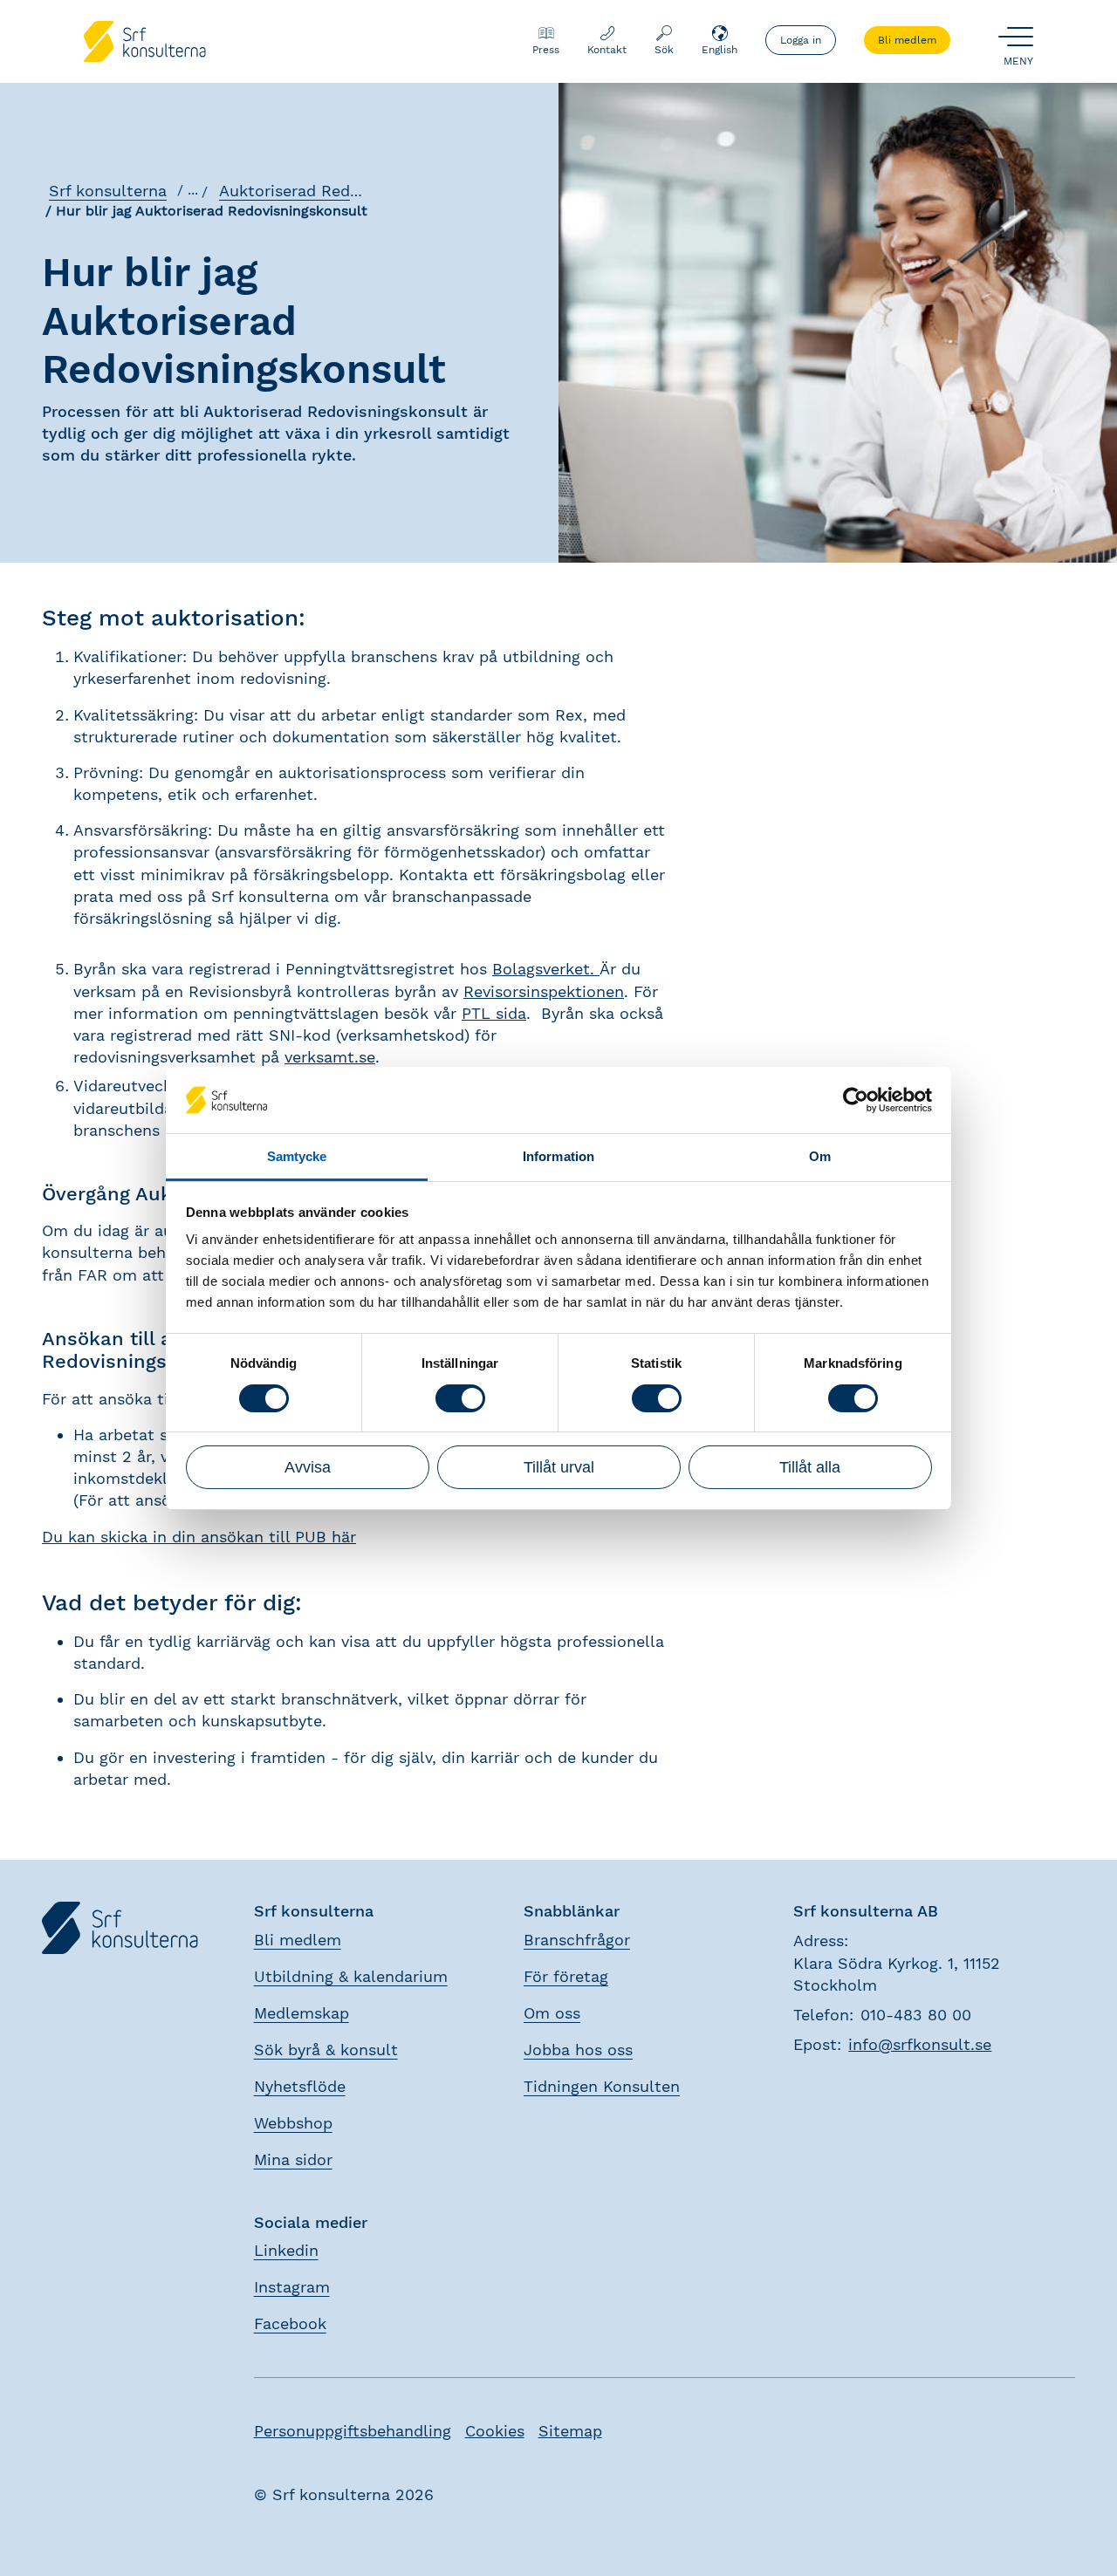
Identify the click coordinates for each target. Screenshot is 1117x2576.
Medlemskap (302, 2013)
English (720, 49)
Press (546, 49)
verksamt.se (330, 1057)
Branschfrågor (577, 1940)
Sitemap (570, 2431)
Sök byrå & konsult (326, 2050)
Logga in (801, 40)
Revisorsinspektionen (544, 991)
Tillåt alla (810, 1467)
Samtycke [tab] (297, 1156)
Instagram (292, 2287)
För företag (566, 1976)
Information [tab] (558, 1156)
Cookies (495, 2431)
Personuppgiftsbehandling (353, 2431)
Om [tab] (820, 1156)
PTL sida (494, 1013)
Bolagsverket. (546, 969)
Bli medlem (907, 40)
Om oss (552, 2013)
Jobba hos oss (578, 2050)
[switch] (460, 1398)
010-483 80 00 (916, 2015)
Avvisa (308, 1467)
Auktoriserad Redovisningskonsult (348, 191)
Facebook (290, 2323)
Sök (664, 49)
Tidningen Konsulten (602, 2086)
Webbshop (293, 2123)
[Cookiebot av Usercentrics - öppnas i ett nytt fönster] (856, 1100)
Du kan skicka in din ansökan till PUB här (199, 1537)
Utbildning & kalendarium (351, 1976)
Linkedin (286, 2250)
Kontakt (607, 49)
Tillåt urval (559, 1467)
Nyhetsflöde (300, 2086)
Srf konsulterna (108, 191)
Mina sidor (293, 2159)
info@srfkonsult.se (920, 2044)
